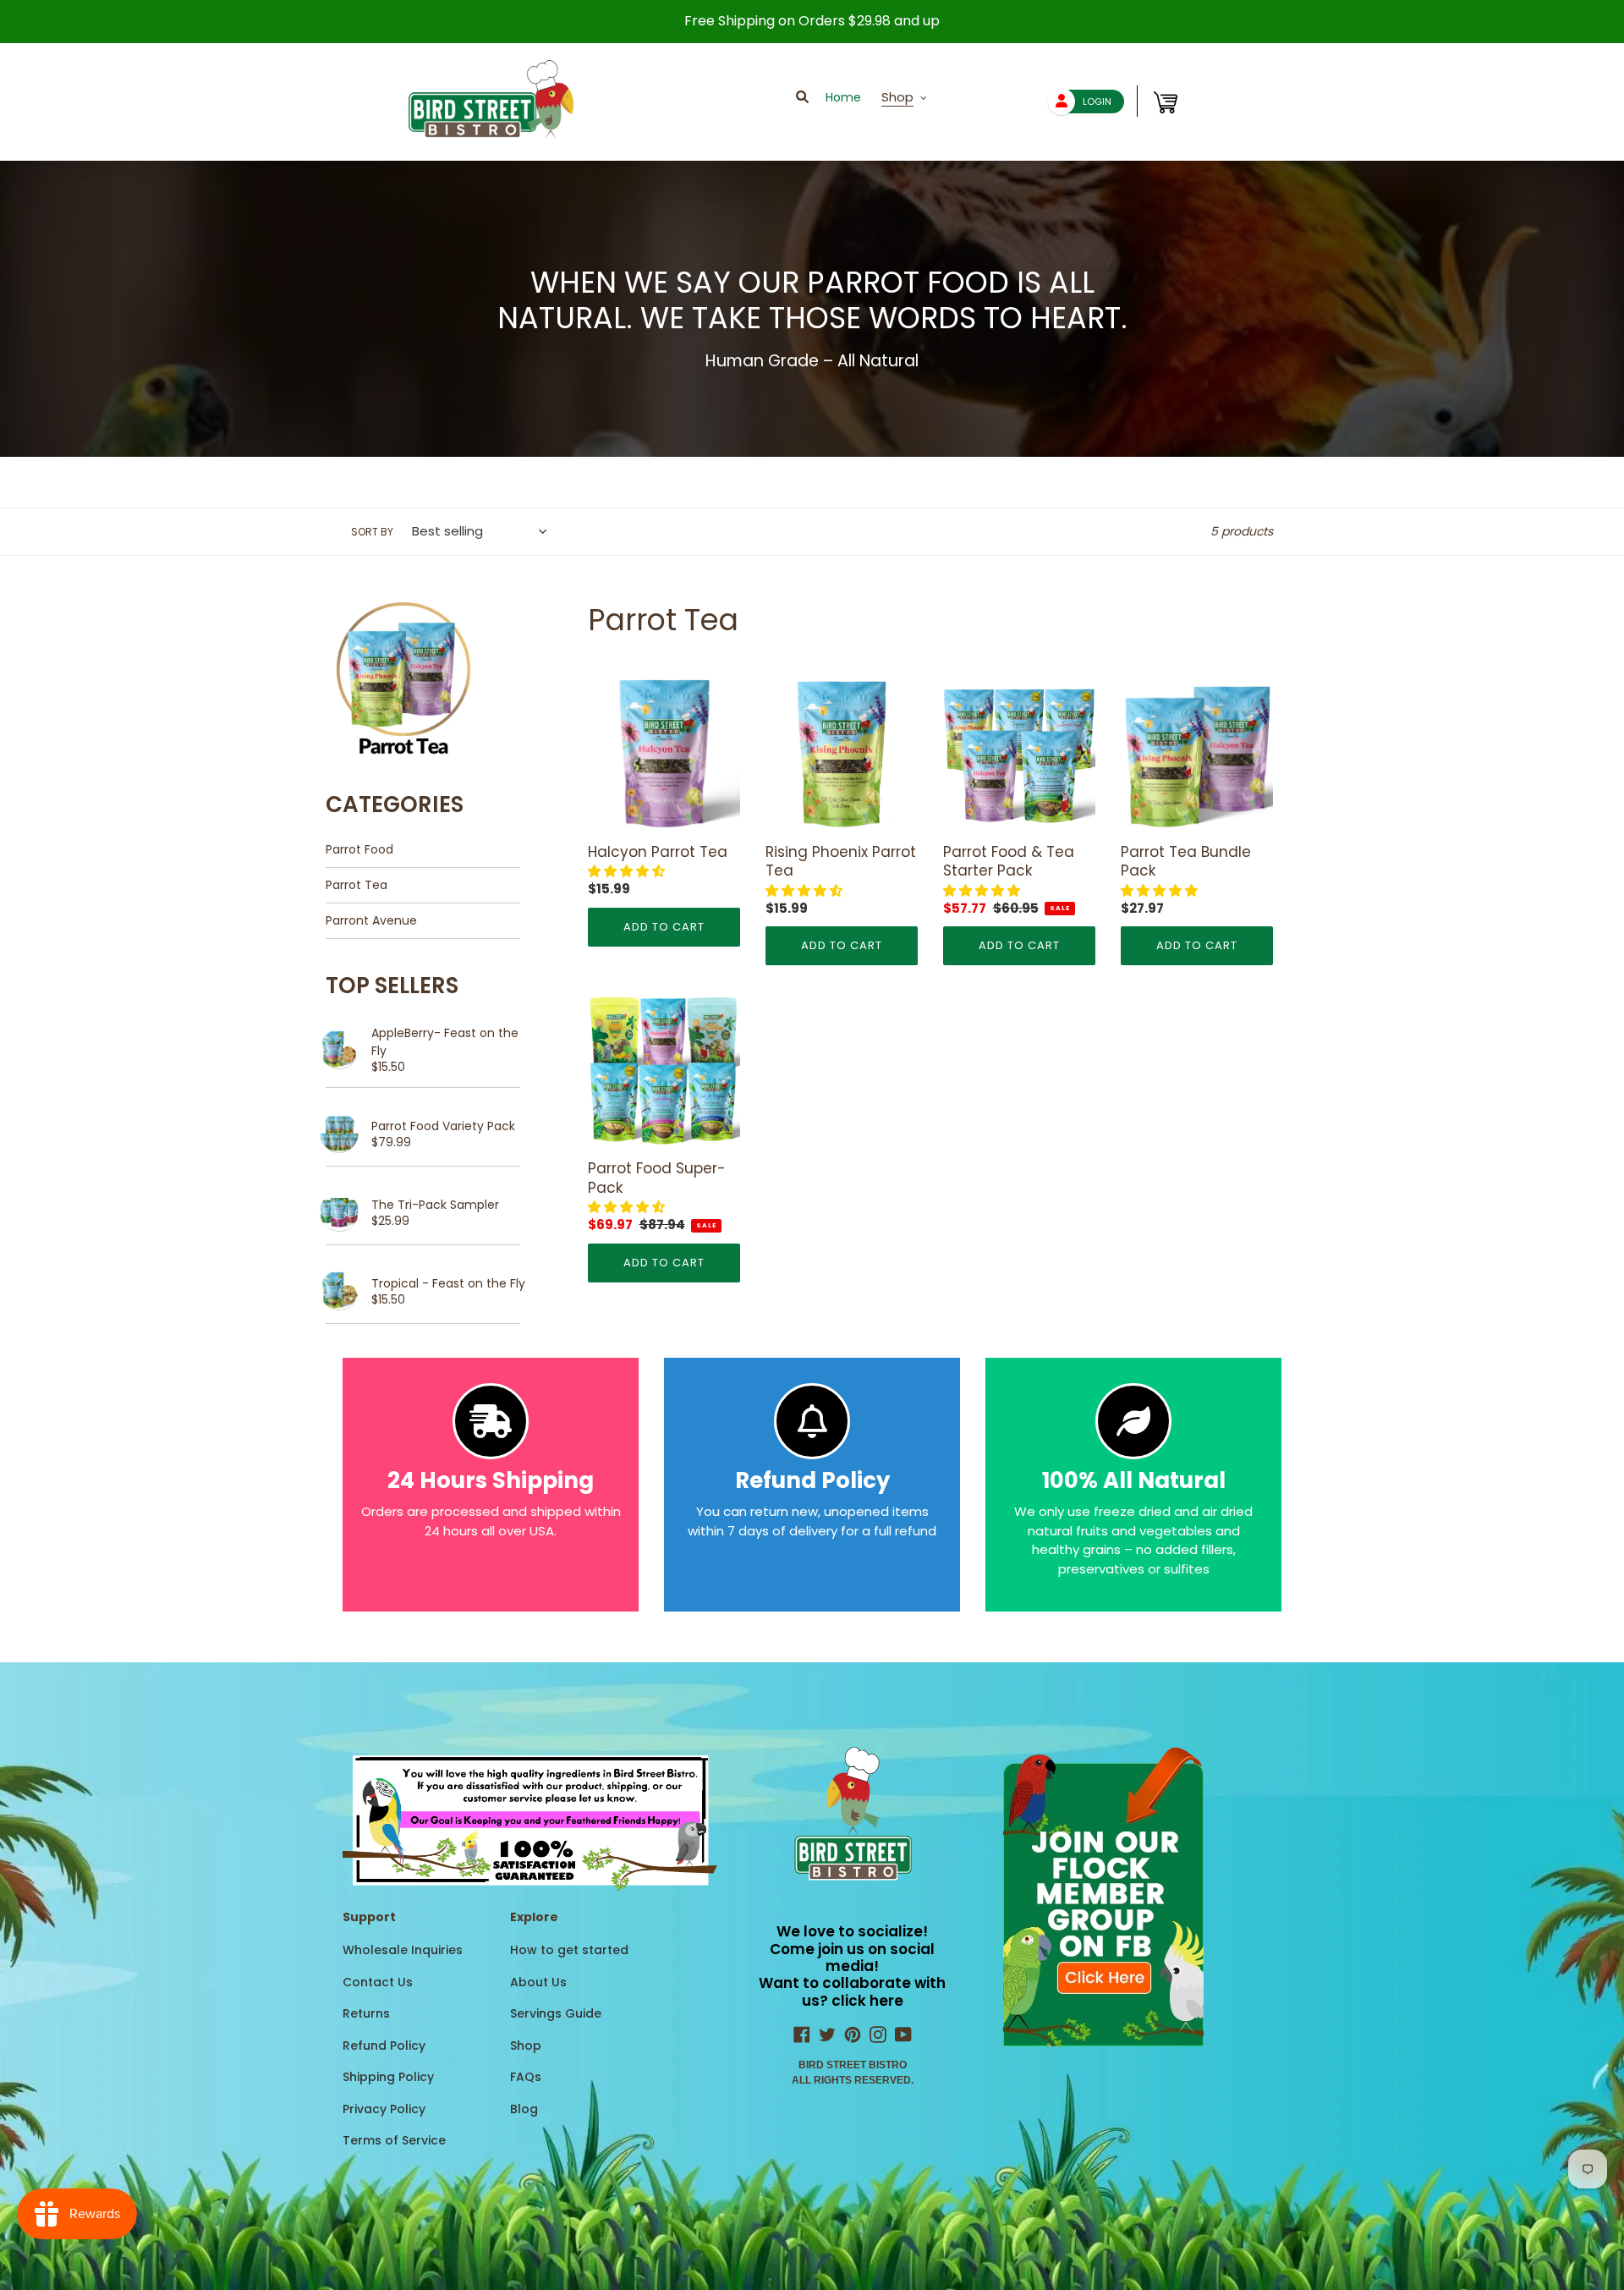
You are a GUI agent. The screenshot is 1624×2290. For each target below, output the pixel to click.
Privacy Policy (384, 2109)
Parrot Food (359, 849)
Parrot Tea (357, 885)
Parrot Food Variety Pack (443, 1126)
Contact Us (378, 1982)
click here (867, 2001)
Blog (524, 2109)
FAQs (526, 2077)
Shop (526, 2046)
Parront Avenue (371, 920)
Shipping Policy (388, 2077)
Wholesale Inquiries (403, 1950)
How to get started (569, 1950)
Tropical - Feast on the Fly (448, 1283)
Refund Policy (384, 2046)
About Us (538, 1982)
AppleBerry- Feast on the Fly (445, 1042)
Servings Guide (556, 2013)
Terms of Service (394, 2140)
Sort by (372, 532)
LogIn (1097, 102)
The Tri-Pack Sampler (435, 1205)
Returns (366, 2013)
